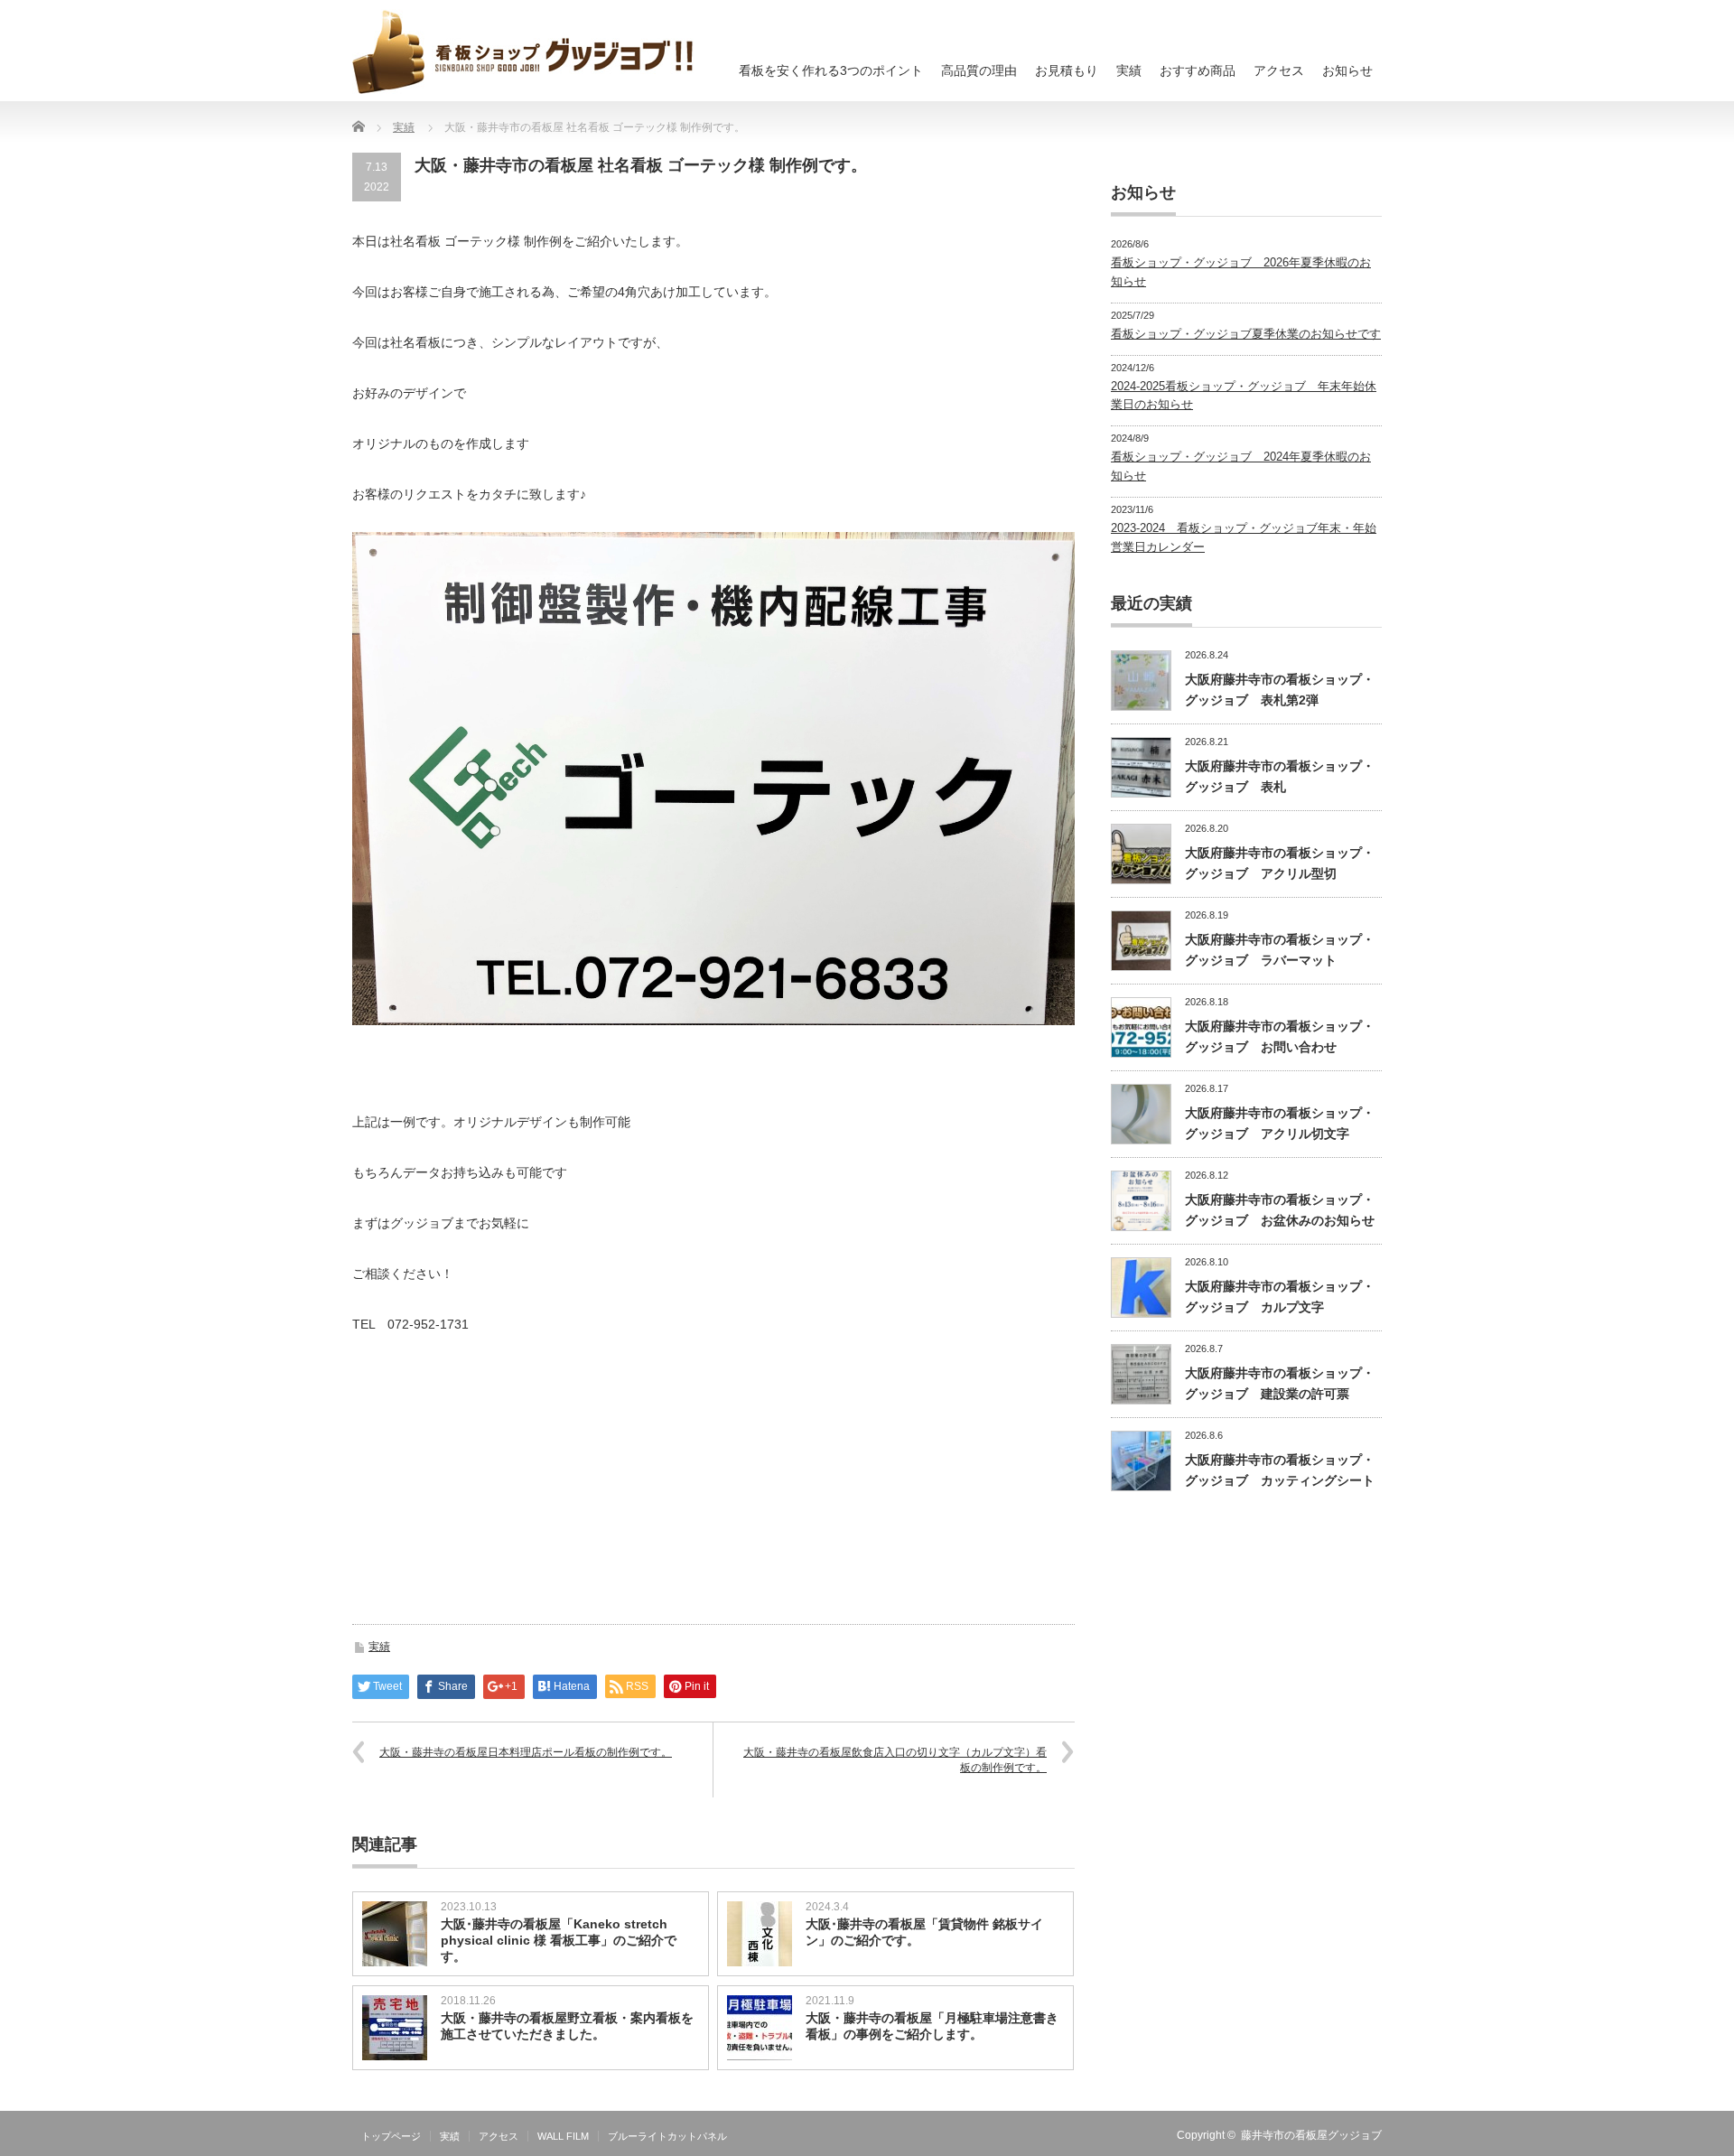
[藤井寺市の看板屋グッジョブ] (523, 51)
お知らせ (1347, 70)
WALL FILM (563, 2136)
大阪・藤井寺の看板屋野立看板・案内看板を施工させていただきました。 (567, 2026)
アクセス (1279, 70)
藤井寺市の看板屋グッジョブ (1311, 2135)
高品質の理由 (979, 70)
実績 (1129, 70)
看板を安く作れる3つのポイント (831, 70)
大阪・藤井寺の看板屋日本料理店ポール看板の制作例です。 (526, 1752)
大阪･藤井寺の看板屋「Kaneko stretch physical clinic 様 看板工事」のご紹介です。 (559, 1940)
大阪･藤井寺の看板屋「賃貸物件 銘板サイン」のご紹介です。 (924, 1932)
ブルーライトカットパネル (667, 2136)
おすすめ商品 (1198, 70)
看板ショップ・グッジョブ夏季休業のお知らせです (1246, 334)
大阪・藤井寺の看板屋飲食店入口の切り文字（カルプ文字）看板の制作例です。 (895, 1760)
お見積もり (1067, 70)
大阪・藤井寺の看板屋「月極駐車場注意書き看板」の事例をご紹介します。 (932, 2026)
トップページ (391, 2136)
